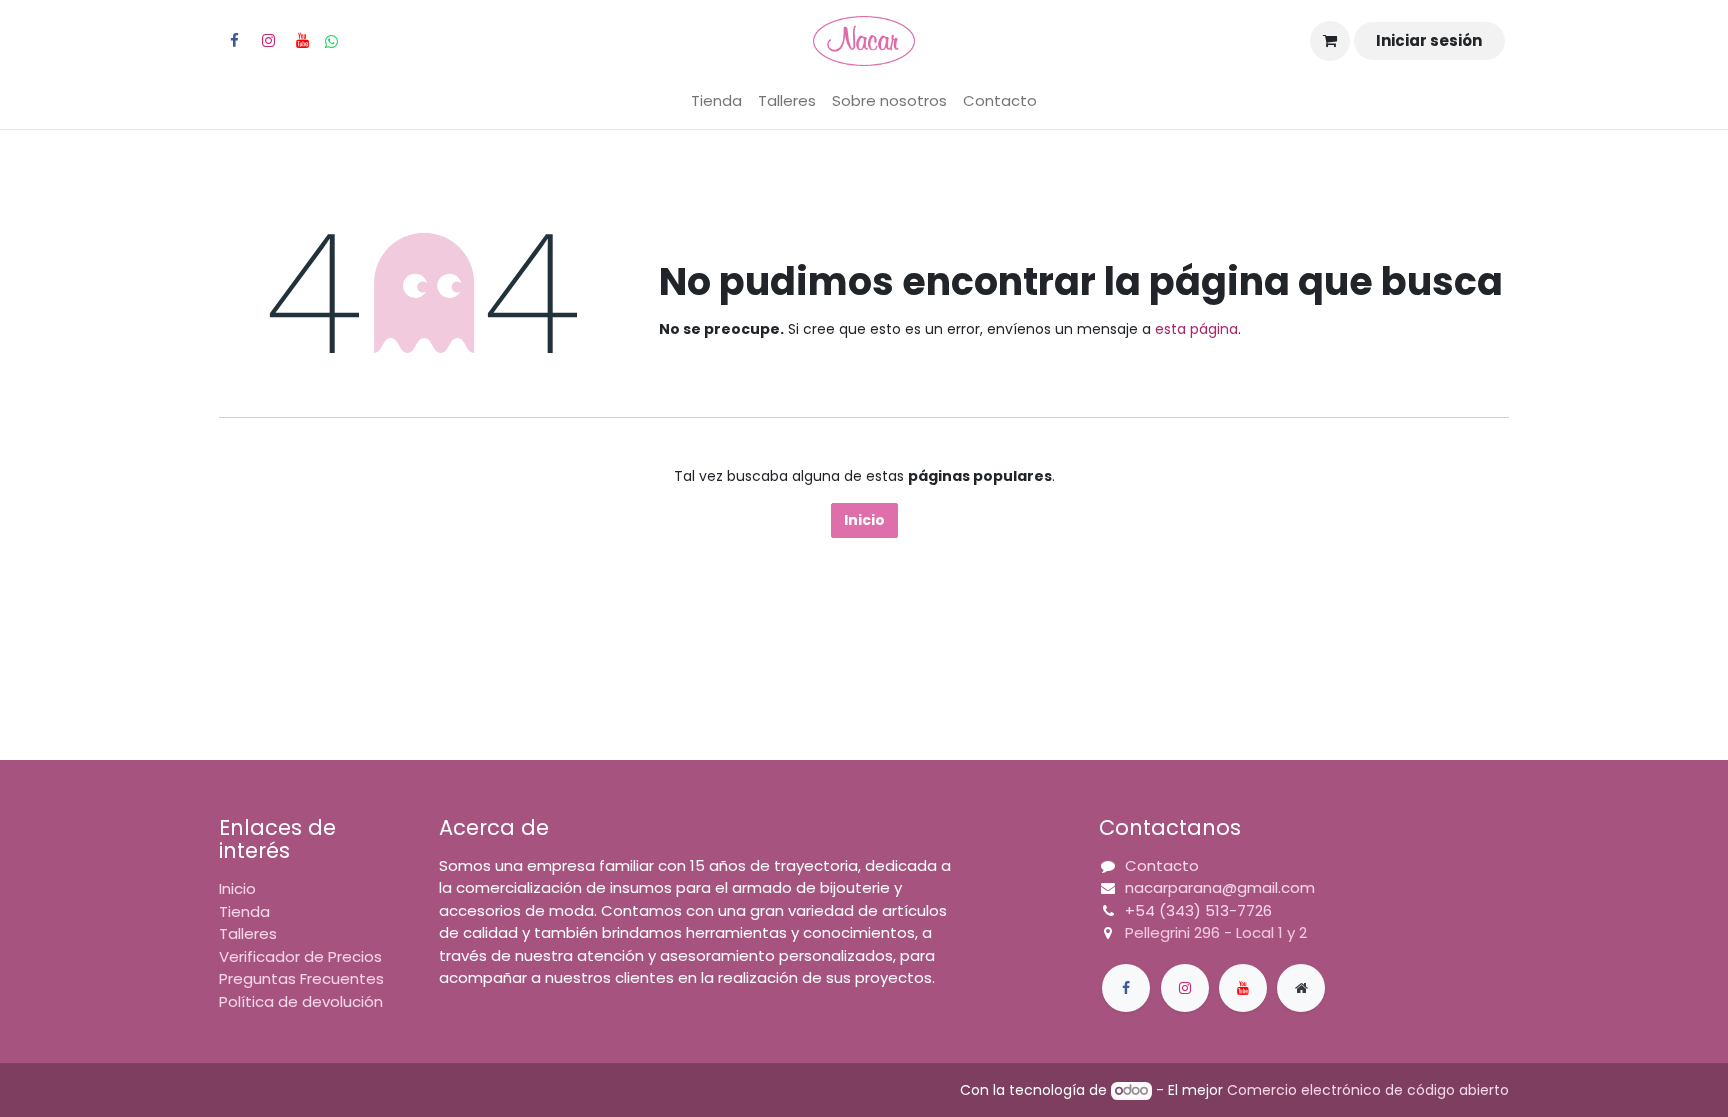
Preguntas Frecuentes (301, 978)
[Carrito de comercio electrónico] (1330, 41)
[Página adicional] (1301, 988)
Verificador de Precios (300, 956)
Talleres (248, 933)
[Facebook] (234, 41)
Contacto (1162, 865)
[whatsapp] (331, 41)
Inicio (864, 520)
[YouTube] (302, 41)
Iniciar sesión (1429, 40)
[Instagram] (268, 41)
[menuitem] (716, 101)
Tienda (244, 911)
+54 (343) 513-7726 (1198, 910)
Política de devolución (301, 1001)
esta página (1196, 329)
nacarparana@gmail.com (1220, 887)
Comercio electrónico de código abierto (1368, 1090)
